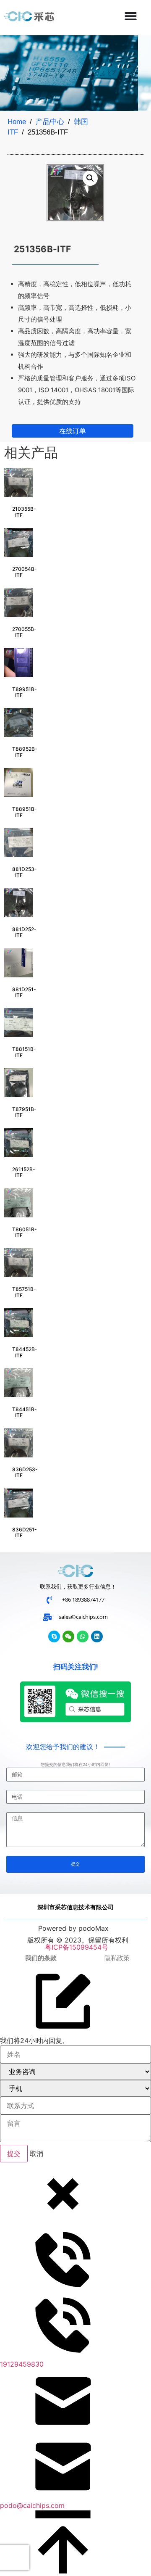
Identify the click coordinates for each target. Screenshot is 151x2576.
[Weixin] (68, 1636)
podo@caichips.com (32, 2505)
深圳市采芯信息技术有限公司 (75, 1907)
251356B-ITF (42, 249)
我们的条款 (41, 1958)
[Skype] (54, 1636)
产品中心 (50, 122)
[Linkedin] (97, 1636)
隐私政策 (117, 1958)
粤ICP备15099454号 (75, 1947)
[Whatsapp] (83, 1636)
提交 (14, 2154)
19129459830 (22, 2364)
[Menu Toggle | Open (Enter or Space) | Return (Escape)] (131, 16)
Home (17, 122)
